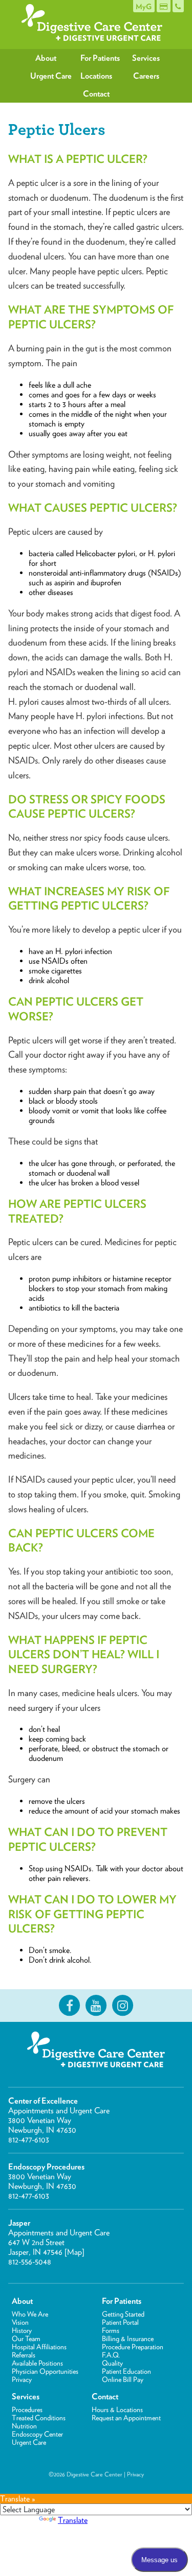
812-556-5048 (30, 2262)
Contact (96, 94)
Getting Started (123, 2314)
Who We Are (30, 2314)
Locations (96, 76)
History (22, 2330)
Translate (73, 2520)
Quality (112, 2363)
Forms (111, 2330)
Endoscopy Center (37, 2434)
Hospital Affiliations (39, 2347)
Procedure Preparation (133, 2347)
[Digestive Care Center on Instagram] (123, 2006)
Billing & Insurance (128, 2339)
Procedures (27, 2410)
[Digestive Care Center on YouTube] (96, 2006)
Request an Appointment (126, 2418)
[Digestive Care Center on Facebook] (70, 2006)
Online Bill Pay (123, 2379)
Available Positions (37, 2363)
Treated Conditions (39, 2418)
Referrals (24, 2355)
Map (74, 2252)
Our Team (26, 2339)
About (46, 58)
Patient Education (126, 2371)
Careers (146, 76)
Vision (20, 2322)
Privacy (22, 2379)
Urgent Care (50, 76)
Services (146, 58)
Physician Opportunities (45, 2371)
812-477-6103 (29, 2140)
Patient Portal (120, 2322)
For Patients (100, 58)
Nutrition (24, 2426)
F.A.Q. (111, 2355)
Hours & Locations (117, 2410)
